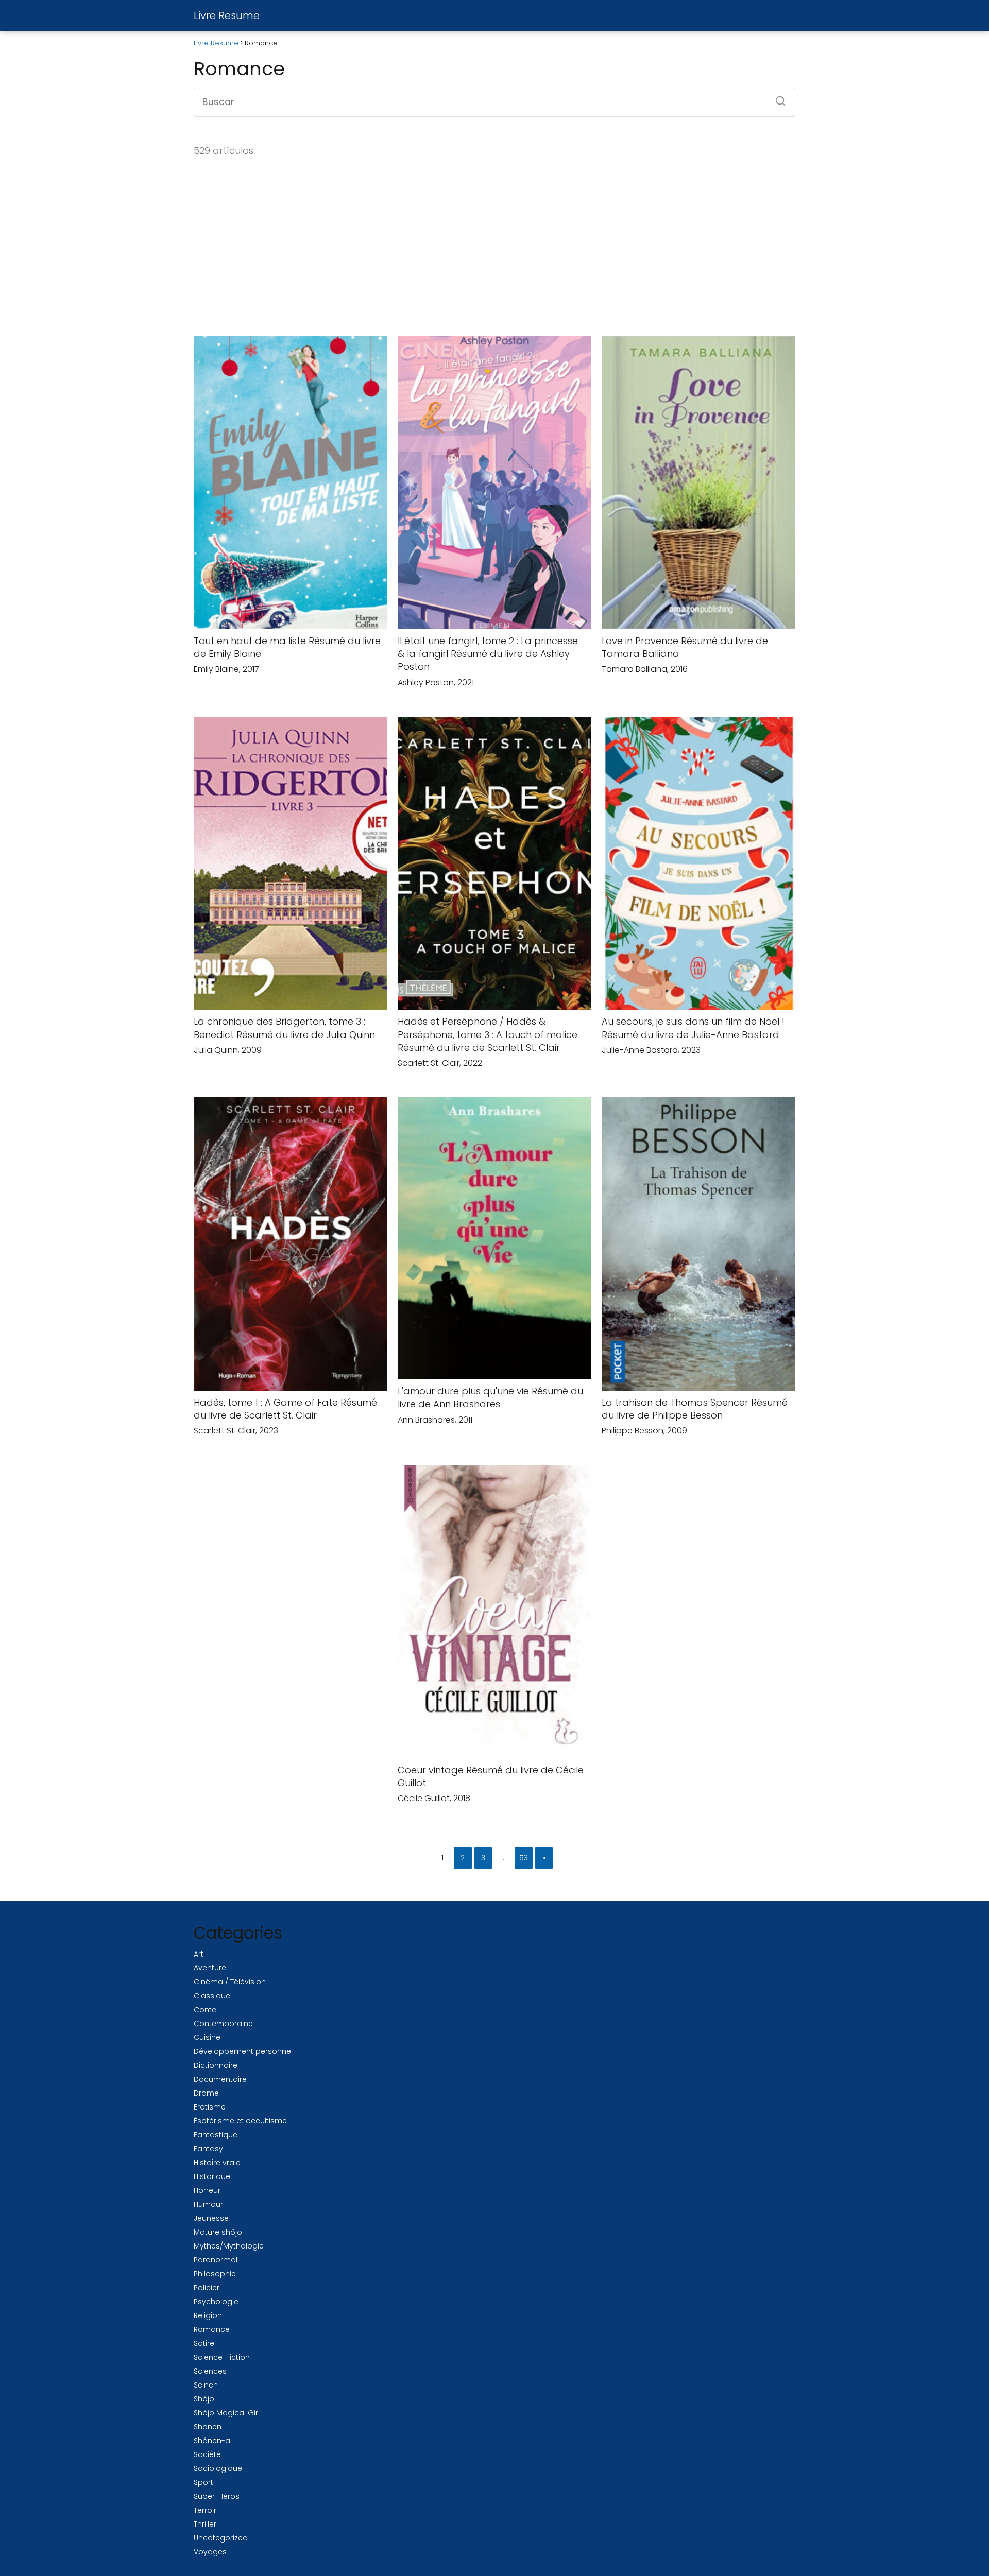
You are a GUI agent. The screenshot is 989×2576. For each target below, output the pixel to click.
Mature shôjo (218, 2232)
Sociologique (218, 2468)
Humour (208, 2204)
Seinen (206, 2385)
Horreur (207, 2190)
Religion (208, 2315)
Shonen (208, 2427)
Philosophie (215, 2274)
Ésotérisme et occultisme (240, 2121)
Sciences (210, 2371)
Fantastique (216, 2135)
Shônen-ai (213, 2441)
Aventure (210, 1968)
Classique (212, 1996)
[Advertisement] (494, 247)
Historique (212, 2176)
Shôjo (204, 2399)
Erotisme (210, 2107)
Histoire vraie (217, 2163)
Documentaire (220, 2079)
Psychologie (216, 2302)
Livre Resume (227, 15)
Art (199, 1954)
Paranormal (216, 2260)
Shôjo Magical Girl (227, 2413)
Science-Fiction (222, 2357)
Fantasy (208, 2149)
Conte (205, 2010)
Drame (206, 2093)
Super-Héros (217, 2496)
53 (524, 1858)
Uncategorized (221, 2538)
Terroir (205, 2510)
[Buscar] (777, 98)
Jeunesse (211, 2218)
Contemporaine (223, 2024)
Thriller (205, 2524)
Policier (207, 2288)
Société (207, 2454)
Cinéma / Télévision (230, 1982)
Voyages (210, 2552)
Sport (203, 2482)
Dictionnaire (216, 2065)
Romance (212, 2329)
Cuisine (207, 2037)
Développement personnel (243, 2051)
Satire (204, 2343)
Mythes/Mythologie (229, 2246)
